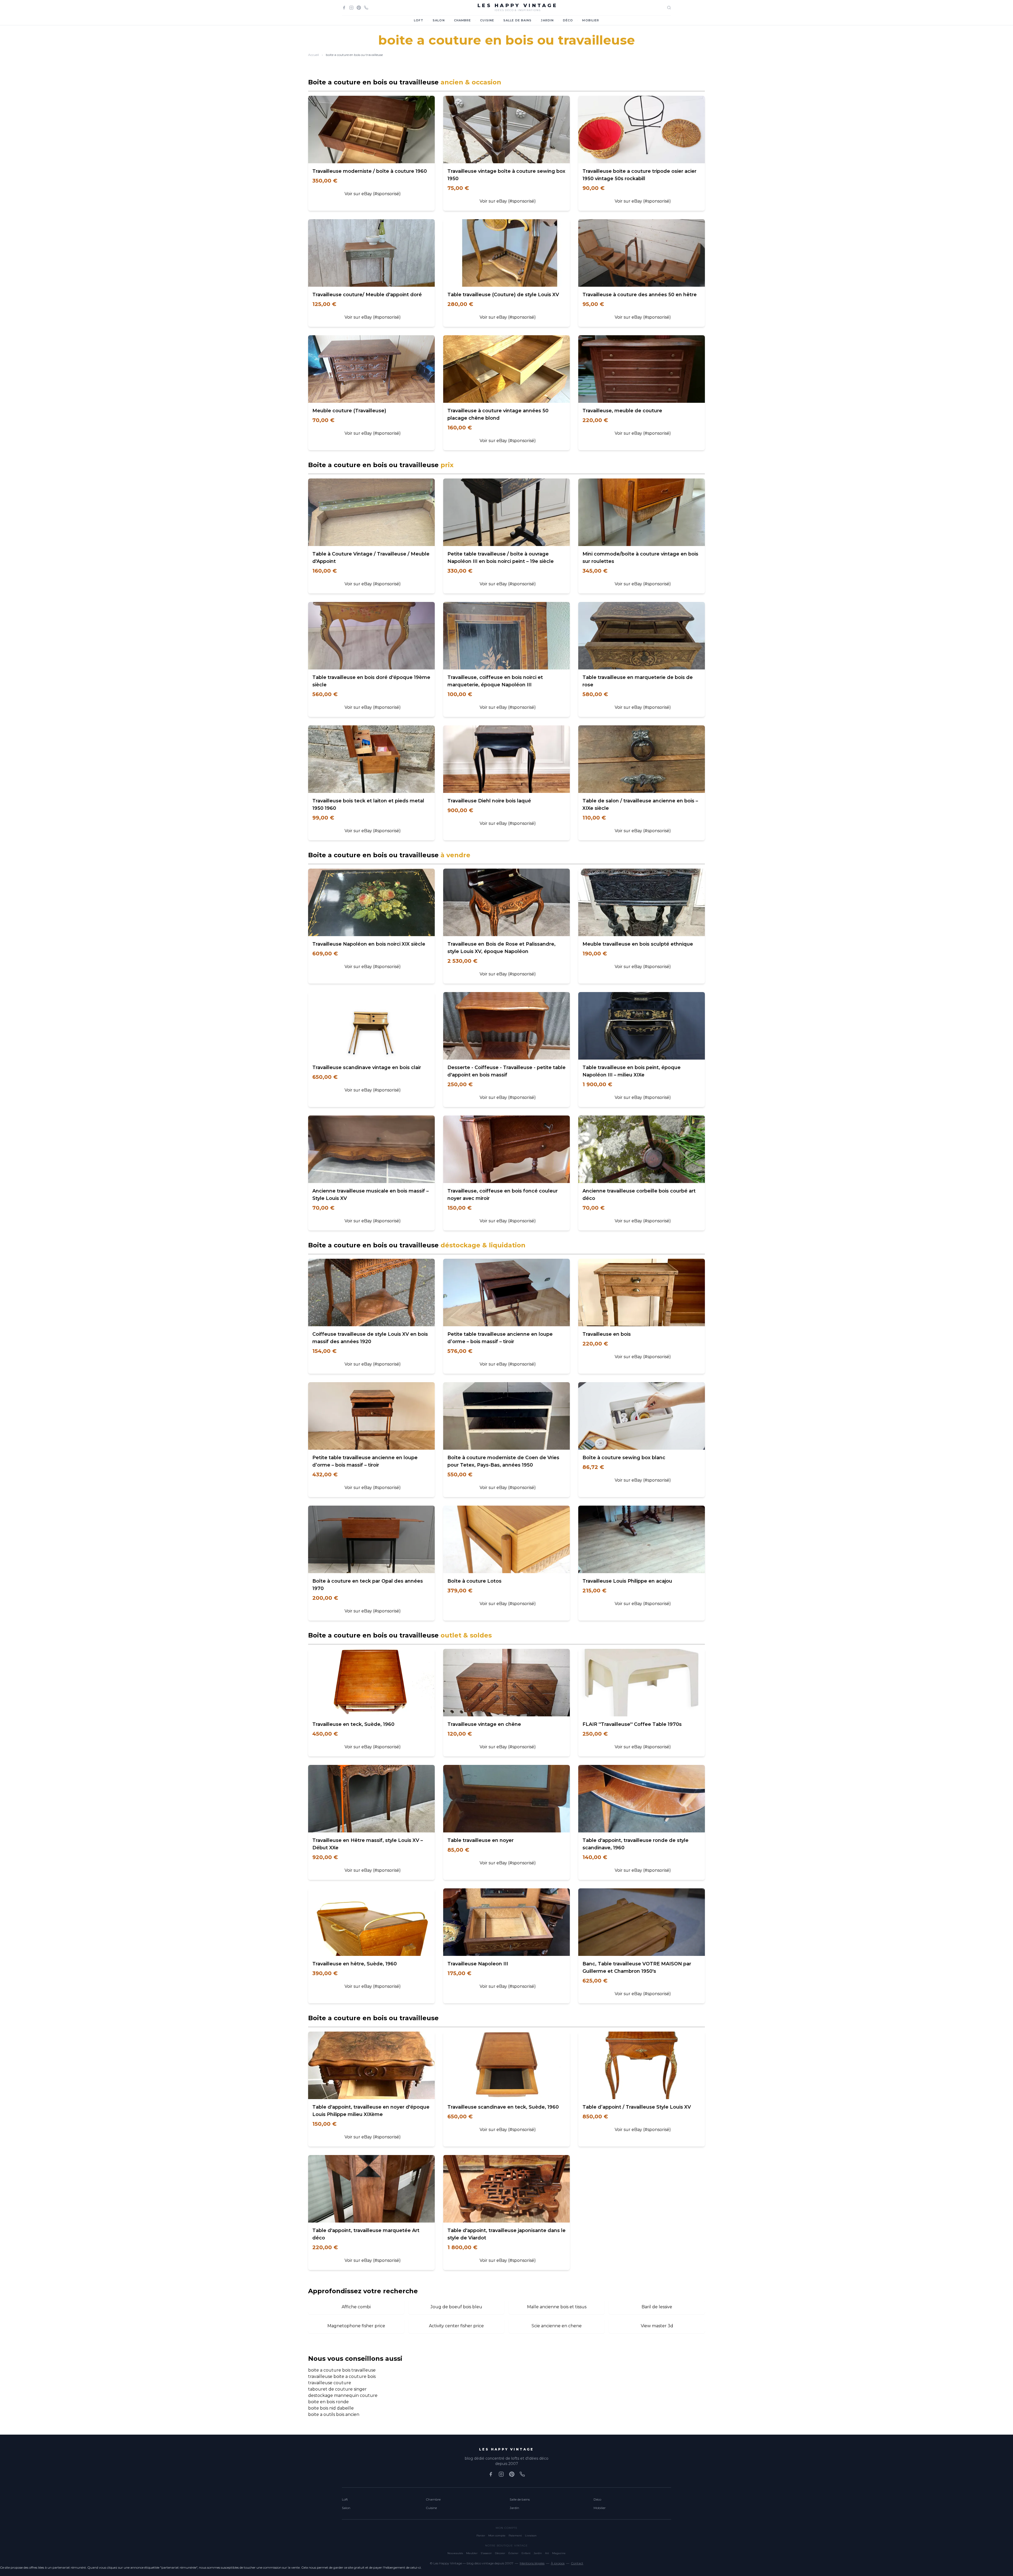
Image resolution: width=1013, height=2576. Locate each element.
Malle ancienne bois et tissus (557, 2307)
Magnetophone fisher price (356, 2326)
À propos (558, 2563)
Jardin (547, 20)
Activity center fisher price (456, 2326)
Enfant (526, 2553)
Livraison (531, 2536)
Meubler (472, 2553)
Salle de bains (517, 20)
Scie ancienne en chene (557, 2326)
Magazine (559, 2553)
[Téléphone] (366, 8)
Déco (568, 20)
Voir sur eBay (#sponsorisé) (373, 194)
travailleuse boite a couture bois (342, 2376)
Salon (439, 20)
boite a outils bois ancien (334, 2414)
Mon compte (497, 2536)
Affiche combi (356, 2307)
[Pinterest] (359, 8)
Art (547, 2553)
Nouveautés (455, 2553)
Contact (577, 2563)
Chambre (463, 20)
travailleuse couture (330, 2383)
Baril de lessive (657, 2307)
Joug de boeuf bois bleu (456, 2307)
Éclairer (513, 2553)
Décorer (500, 2553)
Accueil (314, 55)
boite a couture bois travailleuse (342, 2370)
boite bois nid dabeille (331, 2408)
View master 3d (657, 2326)
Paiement (515, 2536)
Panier (481, 2536)
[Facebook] (344, 8)
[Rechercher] (669, 8)
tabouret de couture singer (337, 2389)
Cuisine (487, 20)
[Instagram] (351, 8)
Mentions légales (532, 2563)
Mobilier (591, 20)
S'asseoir (486, 2553)
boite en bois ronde (328, 2402)
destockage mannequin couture (343, 2395)
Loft (419, 20)
